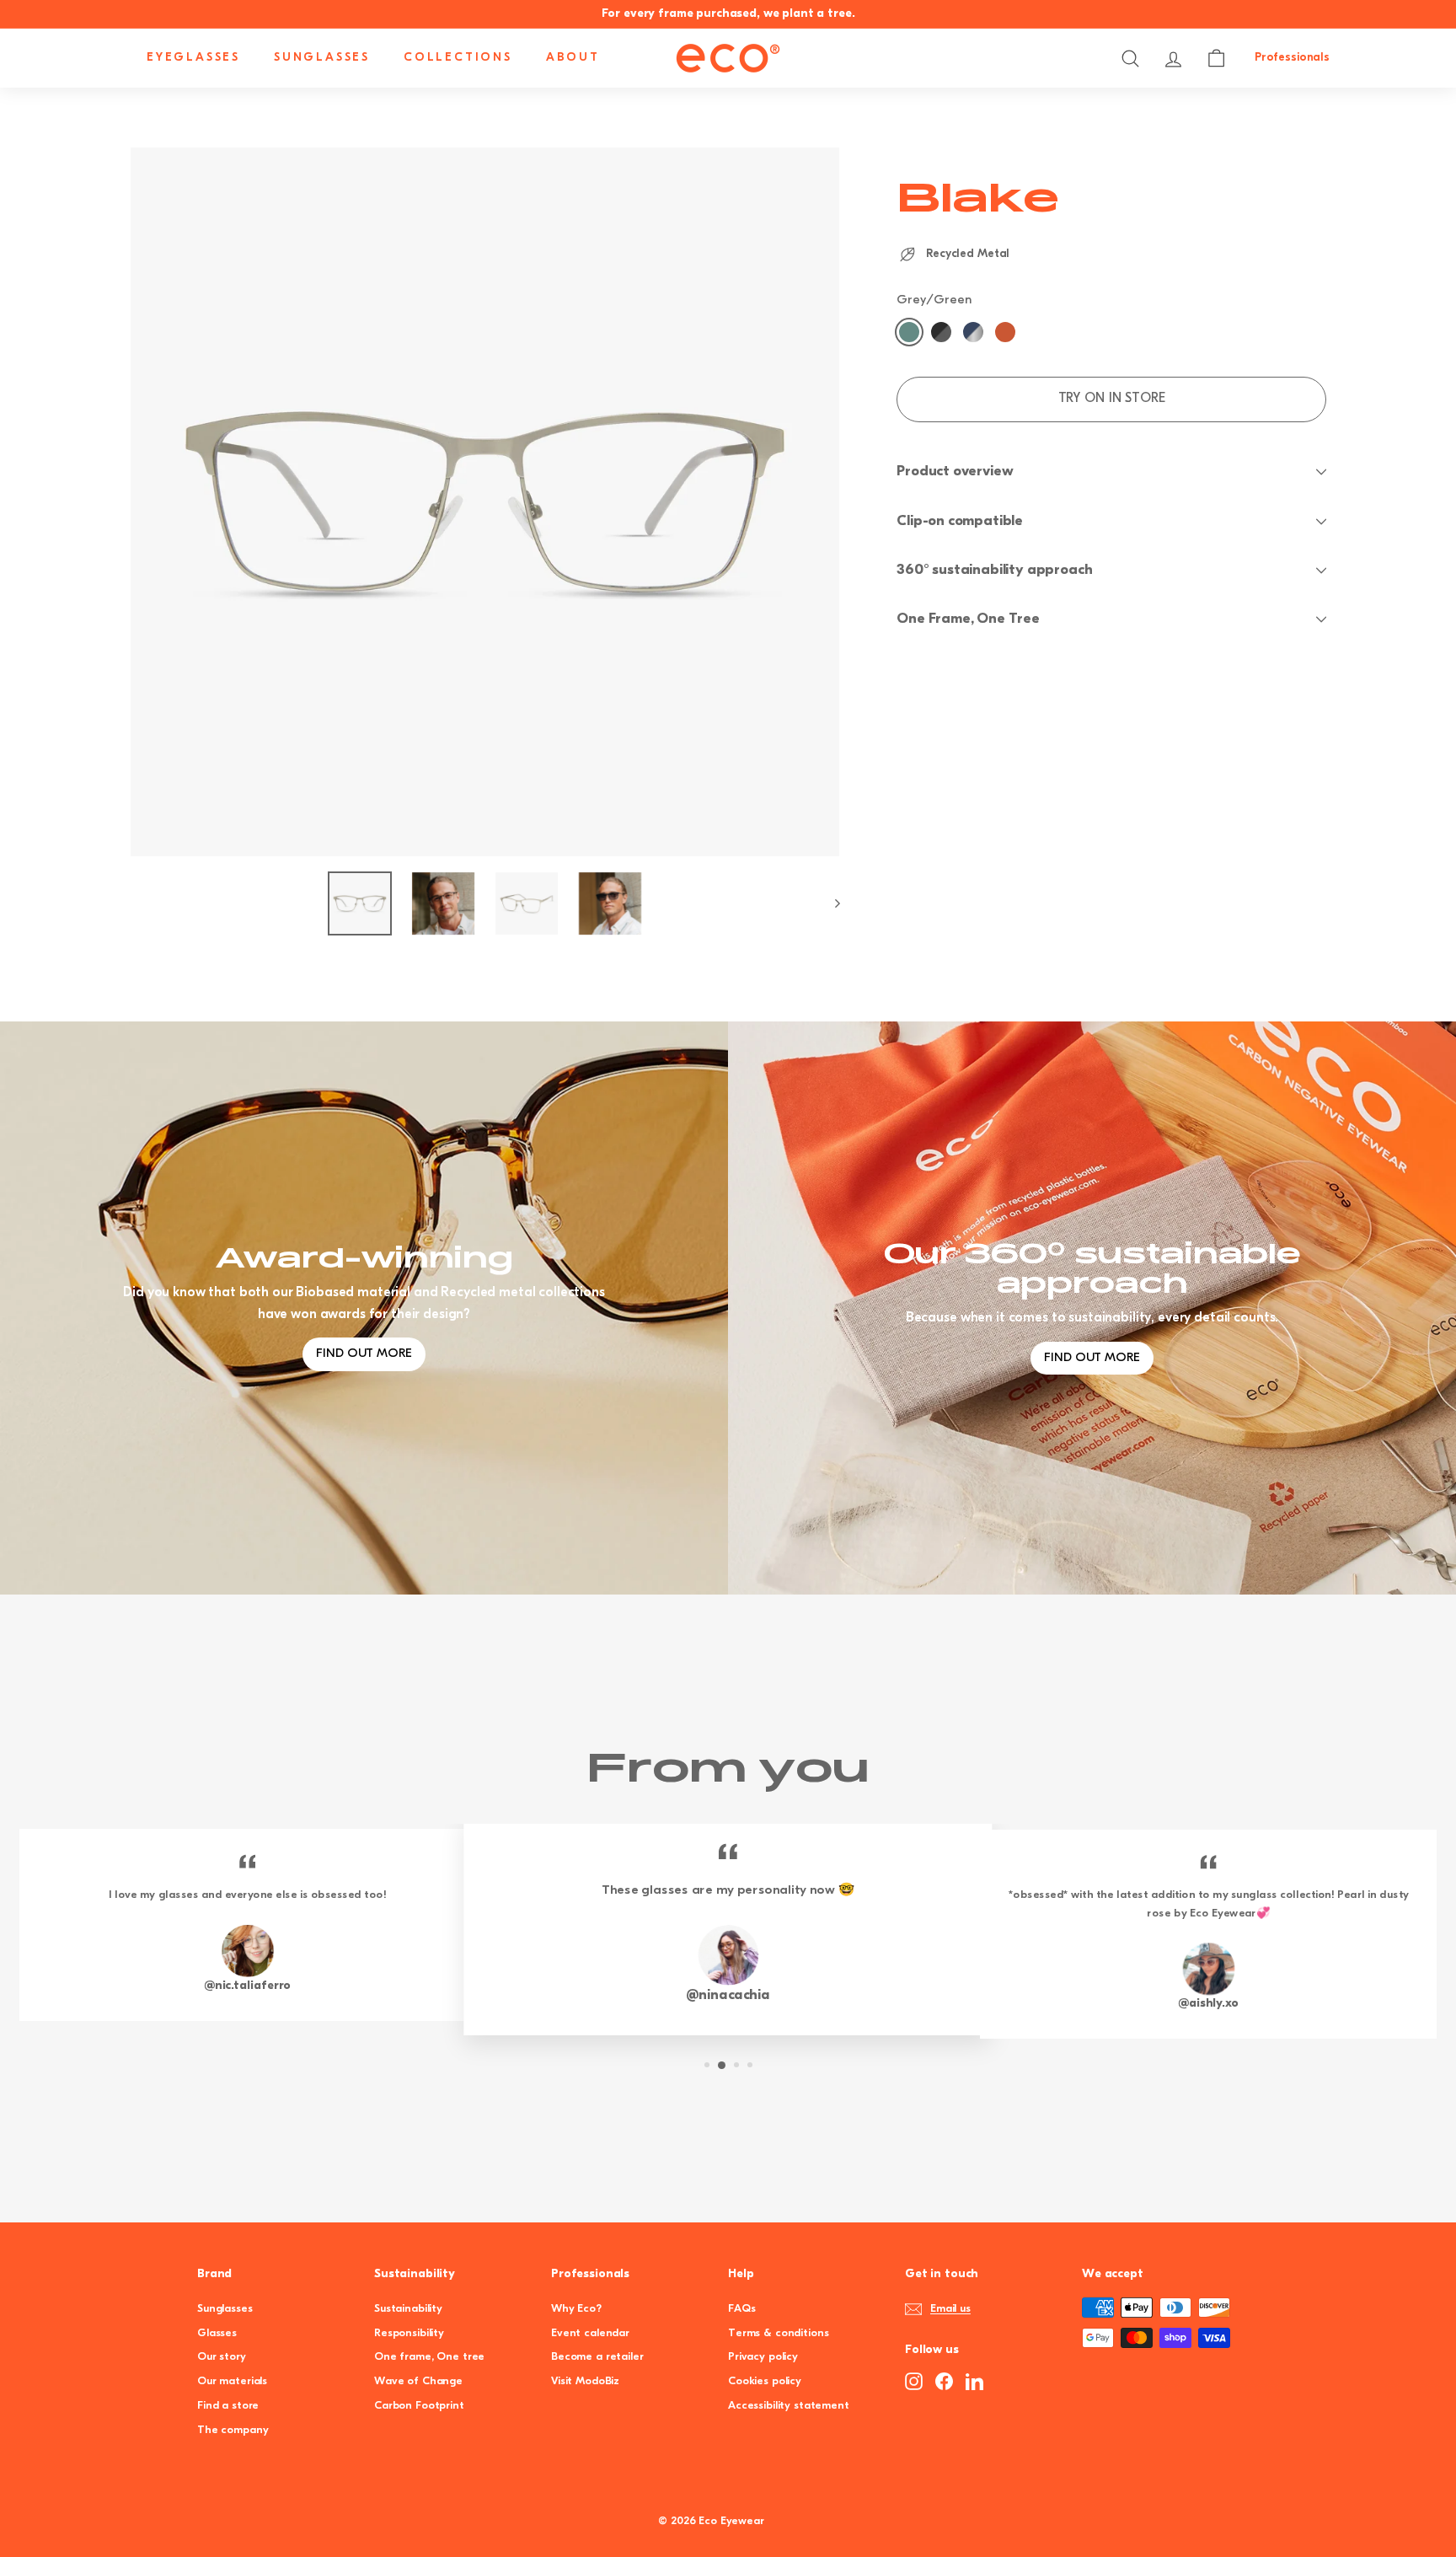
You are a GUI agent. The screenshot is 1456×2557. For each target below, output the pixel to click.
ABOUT (573, 58)
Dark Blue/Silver (973, 332)
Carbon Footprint (419, 2406)
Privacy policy (763, 2357)
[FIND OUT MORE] (364, 1308)
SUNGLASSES (322, 58)
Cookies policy (765, 2381)
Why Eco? (576, 2309)
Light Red (1005, 332)
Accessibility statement (789, 2406)
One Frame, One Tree (968, 619)
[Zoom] (485, 502)
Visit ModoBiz (585, 2381)
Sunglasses (225, 2309)
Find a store (228, 2406)
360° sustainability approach (994, 570)
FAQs (741, 2309)
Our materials (232, 2381)
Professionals (1292, 58)
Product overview (955, 472)
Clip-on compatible (960, 521)
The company (233, 2430)
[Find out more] (1092, 1308)
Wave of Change (418, 2381)
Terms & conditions (778, 2333)
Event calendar (590, 2333)
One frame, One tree (429, 2357)
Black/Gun (941, 332)
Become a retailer (597, 2357)
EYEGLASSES (193, 58)
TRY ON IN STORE (1112, 399)
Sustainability (408, 2309)
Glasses (217, 2333)
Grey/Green (909, 332)
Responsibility (409, 2333)
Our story (222, 2357)
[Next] (830, 903)
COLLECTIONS (458, 58)
